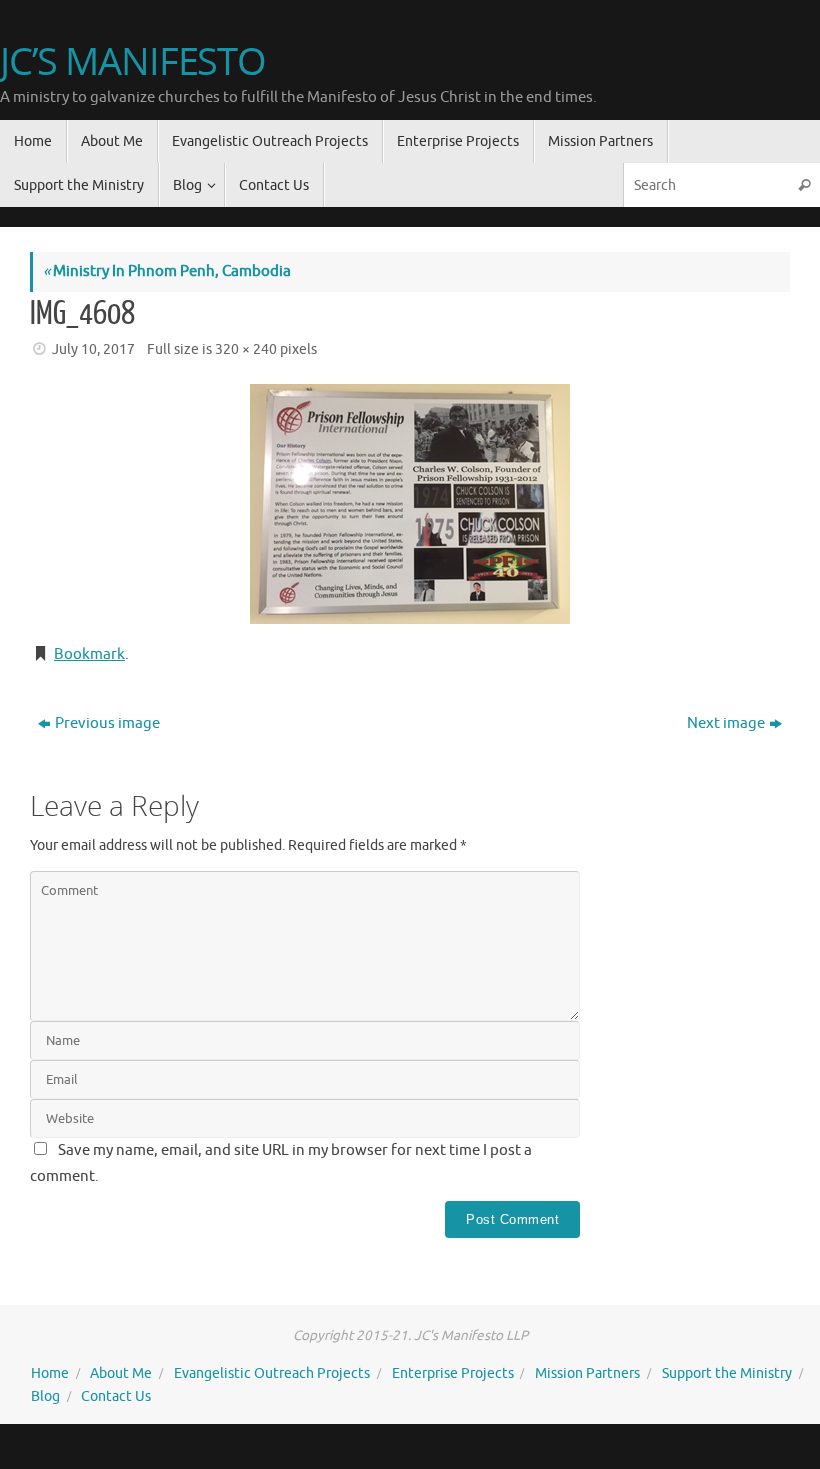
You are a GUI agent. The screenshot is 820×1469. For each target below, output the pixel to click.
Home (50, 1373)
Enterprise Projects (453, 1373)
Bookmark (89, 654)
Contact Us (116, 1396)
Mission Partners (587, 1373)
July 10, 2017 (93, 349)
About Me (121, 1373)
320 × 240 (246, 349)
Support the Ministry (727, 1373)
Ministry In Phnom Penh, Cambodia (167, 271)
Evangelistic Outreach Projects (272, 1373)
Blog (45, 1396)
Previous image (107, 723)
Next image (726, 723)
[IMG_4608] (410, 504)
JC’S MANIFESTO (133, 61)
